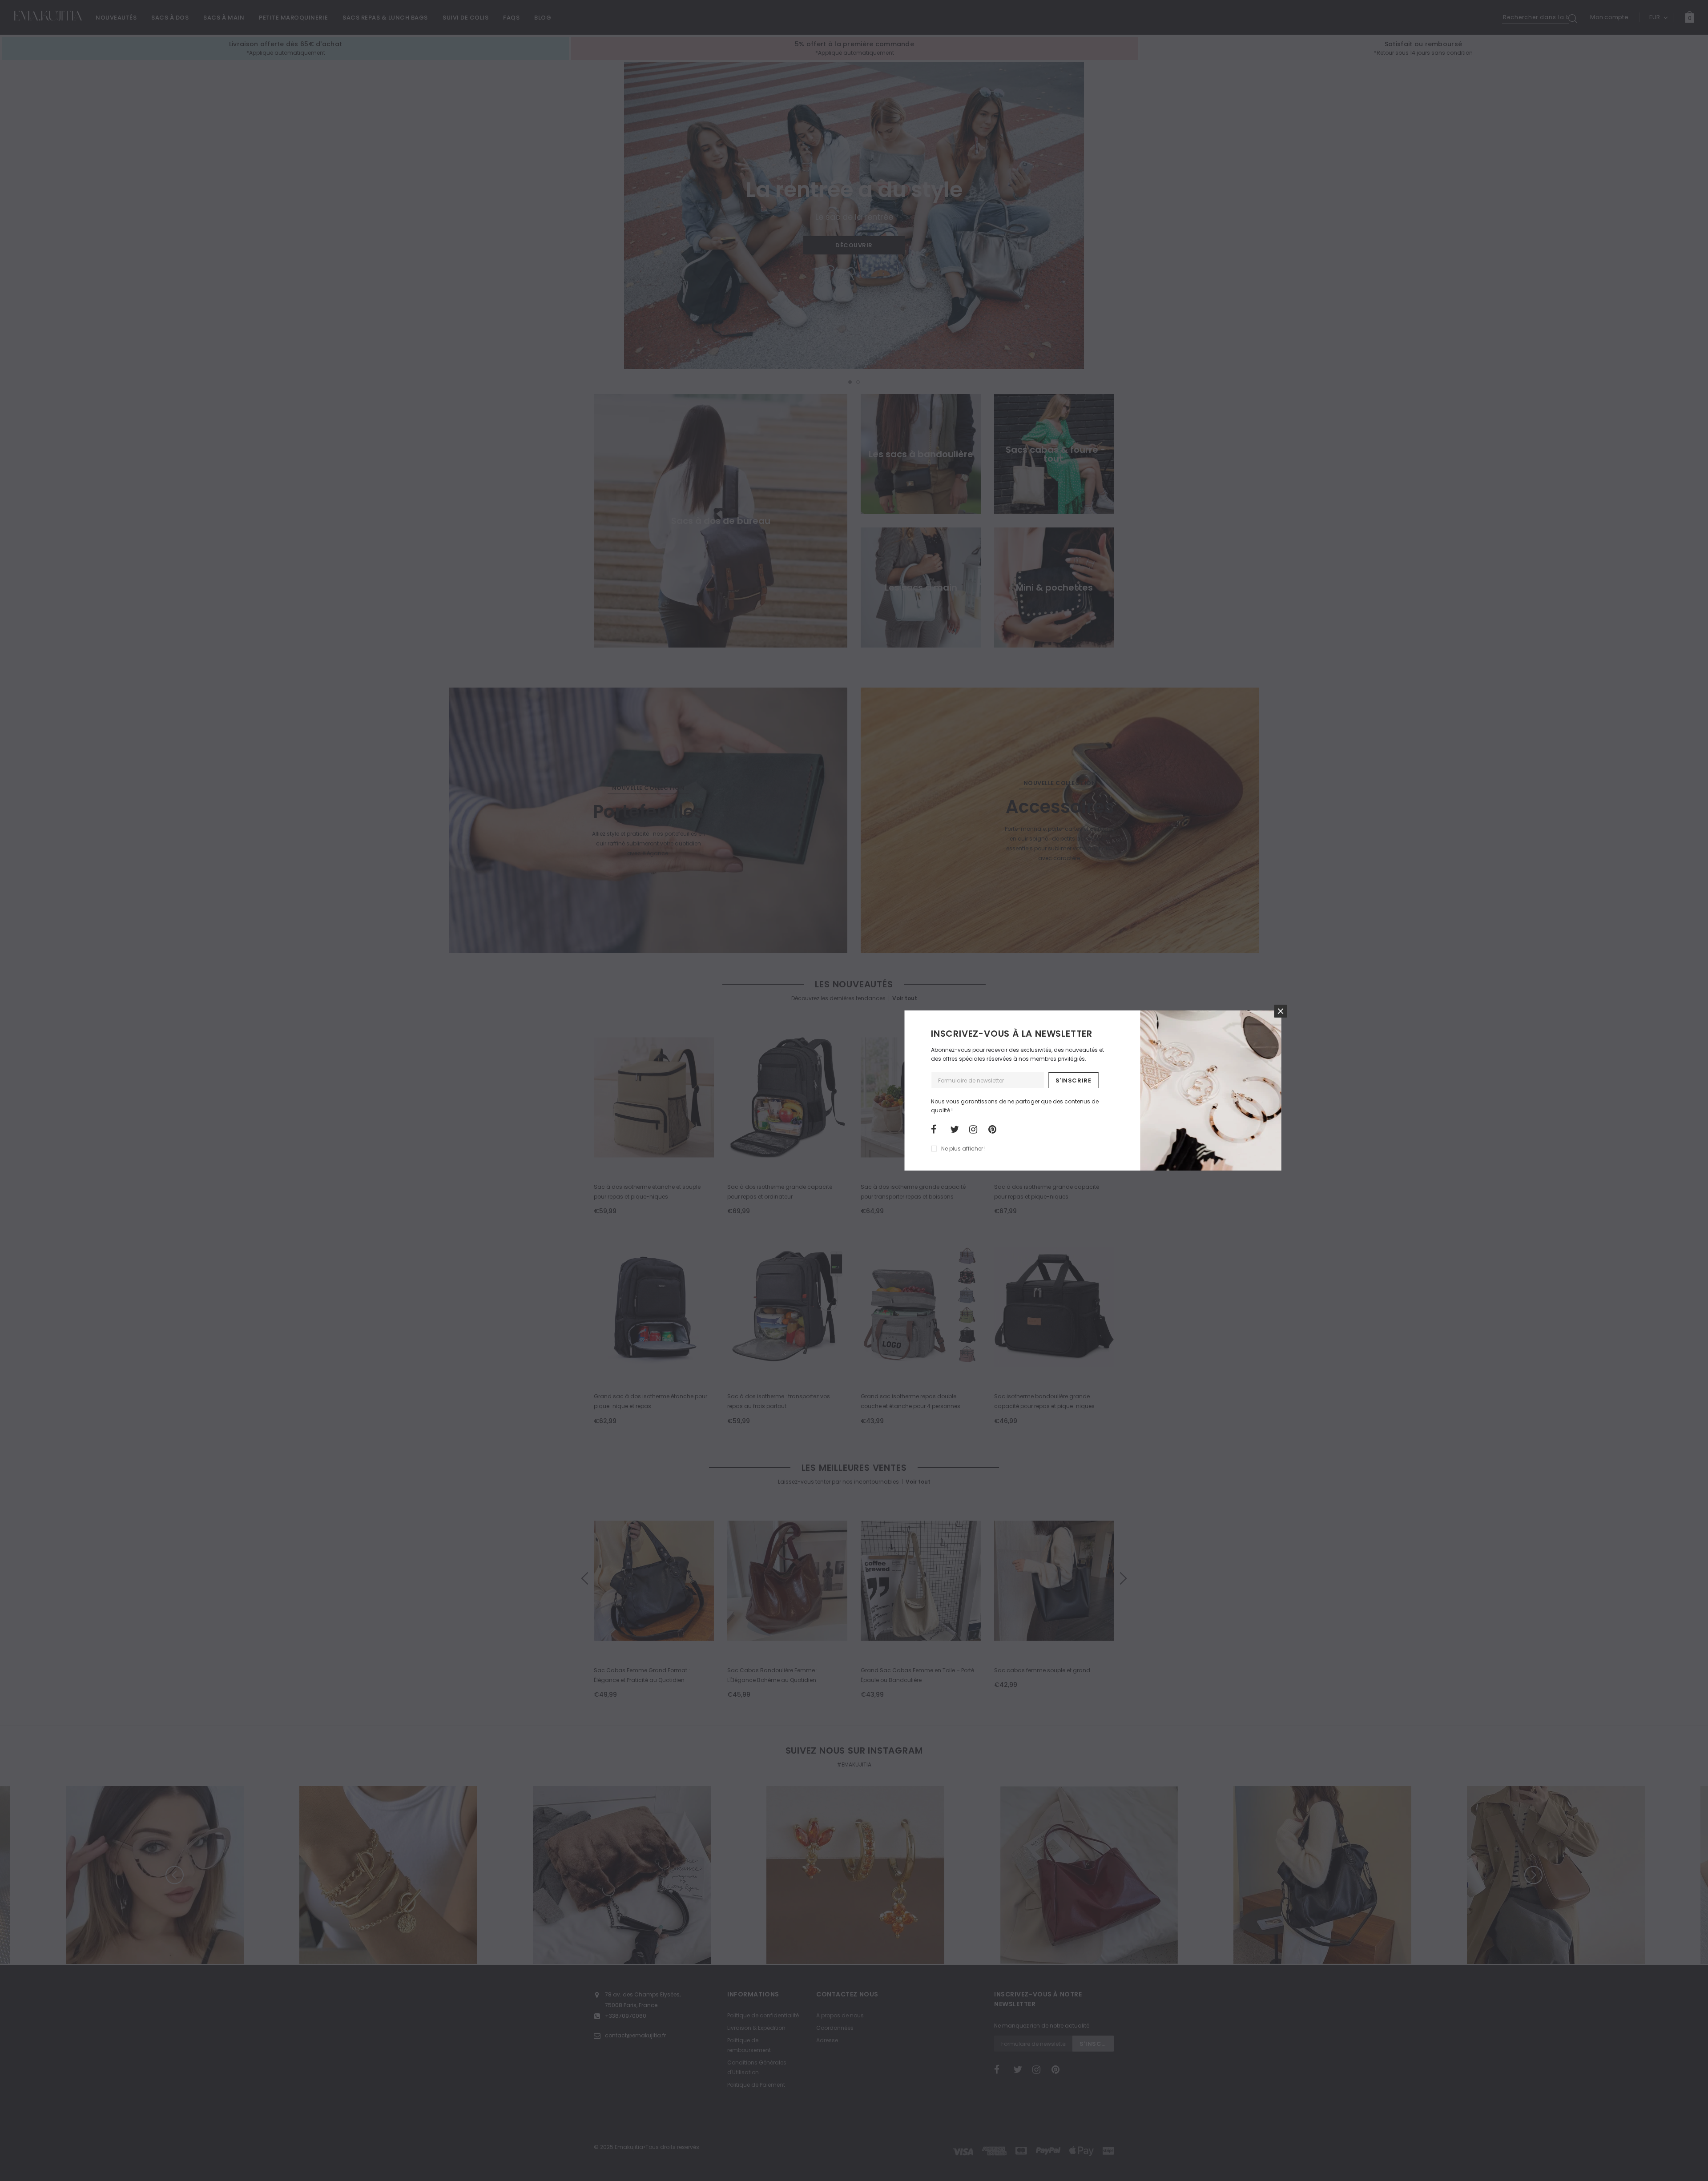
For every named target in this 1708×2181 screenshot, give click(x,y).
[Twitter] (957, 1130)
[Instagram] (976, 1130)
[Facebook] (938, 1130)
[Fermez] (1280, 1011)
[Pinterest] (995, 1130)
